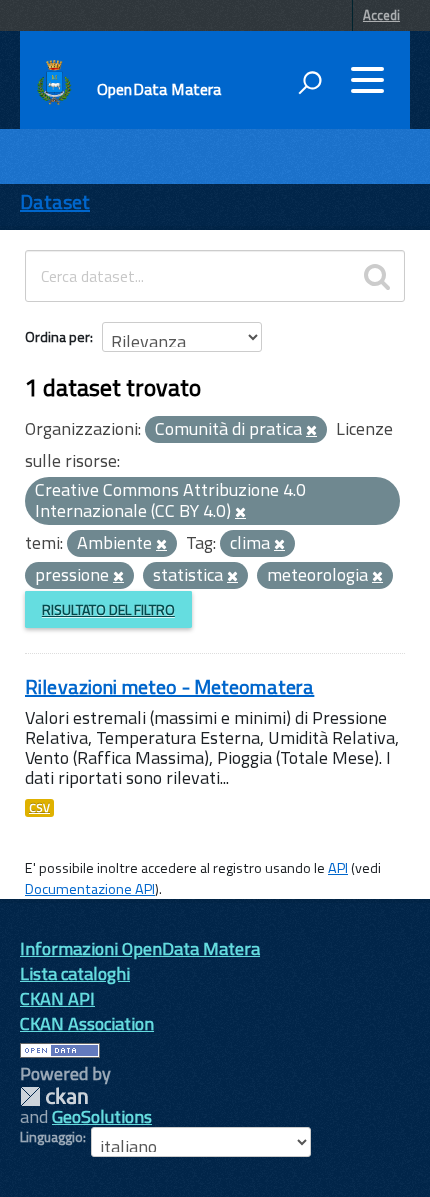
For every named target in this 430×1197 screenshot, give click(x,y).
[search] (377, 276)
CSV (39, 808)
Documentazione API (90, 889)
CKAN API (57, 998)
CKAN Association (87, 1023)
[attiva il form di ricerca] (310, 82)
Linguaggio (51, 1137)
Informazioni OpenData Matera (140, 948)
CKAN (54, 1096)
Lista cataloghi (75, 973)
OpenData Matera (159, 89)
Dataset (55, 201)
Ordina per (57, 336)
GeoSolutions (102, 1116)
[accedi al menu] (367, 80)
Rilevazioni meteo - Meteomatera (169, 686)
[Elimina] (311, 431)
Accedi (381, 15)
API (338, 868)
